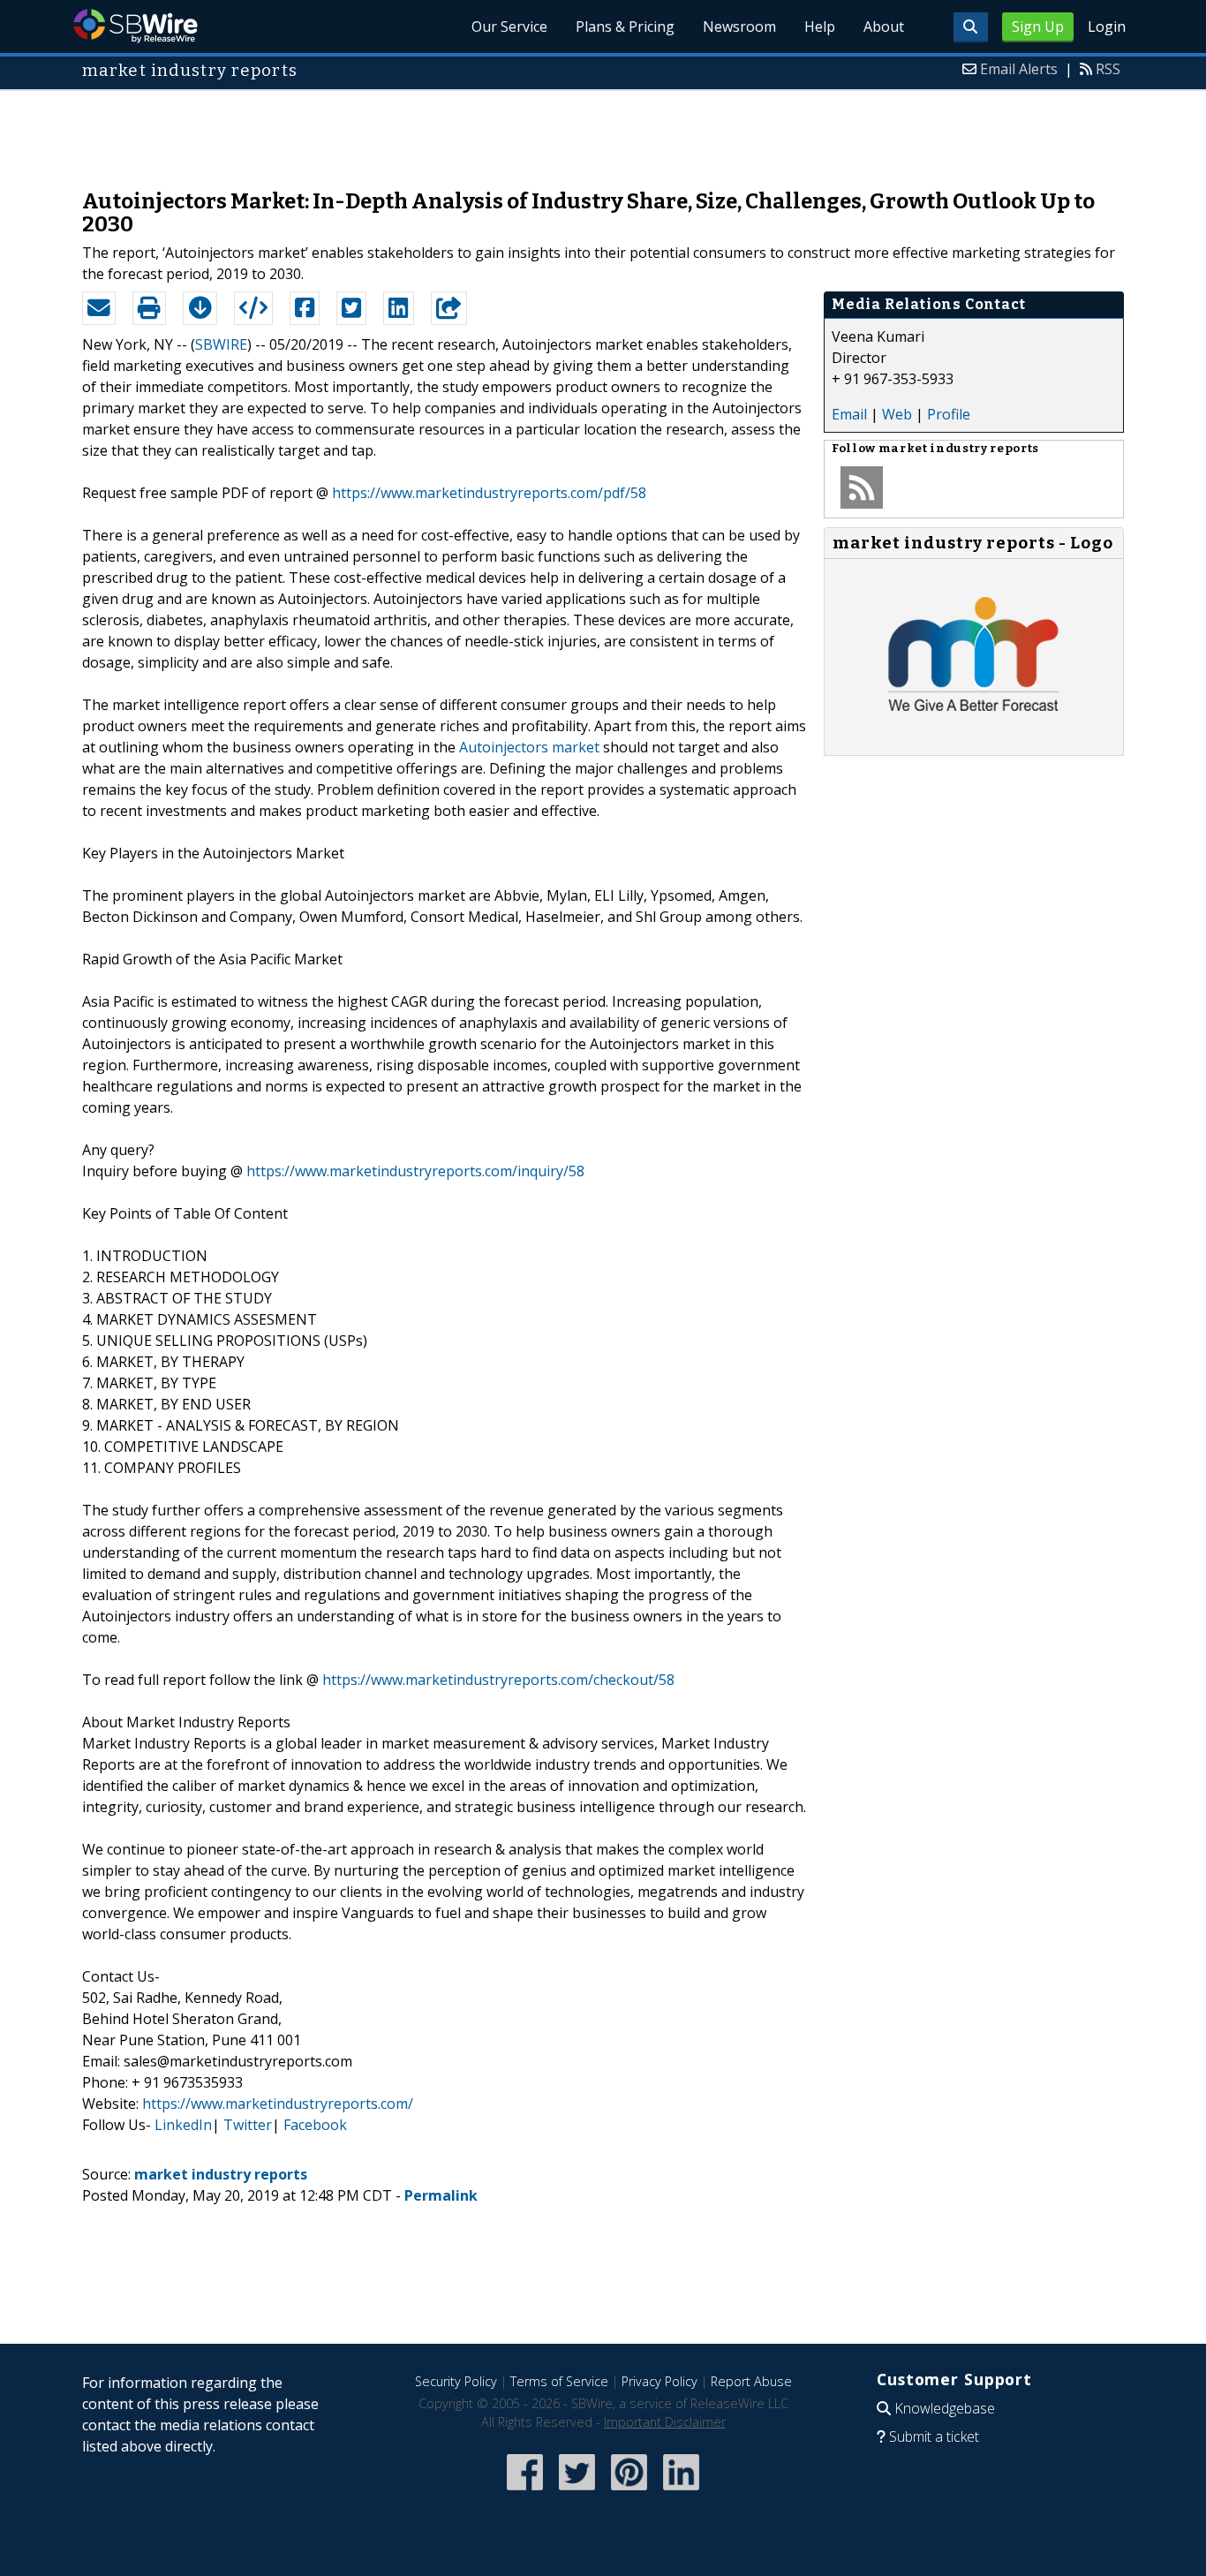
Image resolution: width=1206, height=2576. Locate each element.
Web (897, 414)
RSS (1108, 69)
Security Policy (456, 2381)
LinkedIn (183, 2125)
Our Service (509, 26)
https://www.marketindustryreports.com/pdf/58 (489, 493)
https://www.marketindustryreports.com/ (278, 2104)
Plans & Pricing (625, 26)
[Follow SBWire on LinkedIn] (681, 2492)
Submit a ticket (934, 2436)
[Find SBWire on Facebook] (525, 2492)
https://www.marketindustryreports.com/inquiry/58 (415, 1171)
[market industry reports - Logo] (974, 737)
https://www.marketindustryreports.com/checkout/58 (498, 1680)
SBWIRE (221, 344)
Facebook (315, 2125)
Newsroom (739, 26)
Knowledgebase (945, 2408)
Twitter (248, 2125)
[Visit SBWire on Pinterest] (629, 2492)
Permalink (441, 2195)
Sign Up (1038, 26)
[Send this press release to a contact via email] (99, 308)
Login (1107, 26)
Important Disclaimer (665, 2422)
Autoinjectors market (529, 747)
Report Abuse (751, 2381)
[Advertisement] (603, 131)
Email (849, 414)
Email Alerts (1019, 69)
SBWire (136, 26)
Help (820, 26)
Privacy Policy (660, 2381)
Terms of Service (559, 2381)
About (884, 26)
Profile (949, 414)
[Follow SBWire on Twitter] (577, 2492)
